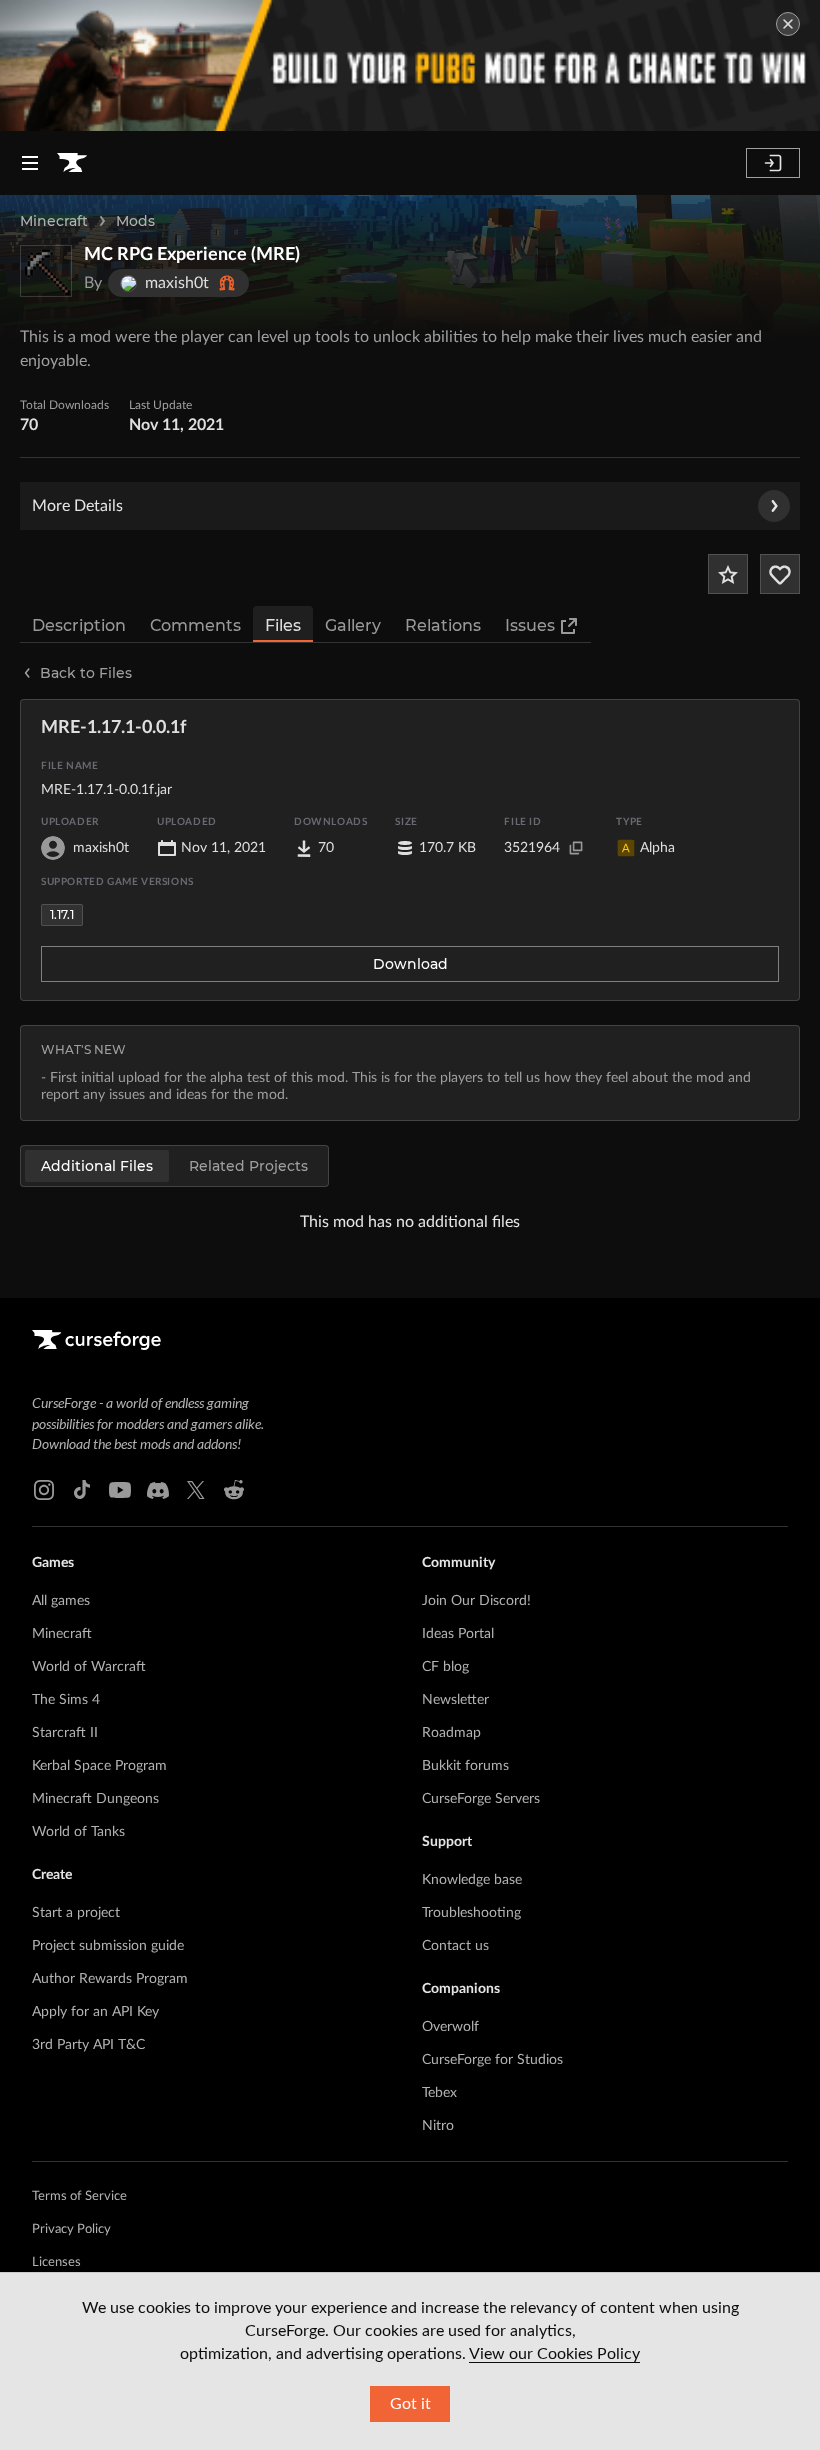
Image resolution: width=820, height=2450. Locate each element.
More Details (77, 506)
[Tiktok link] (82, 1490)
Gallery (353, 625)
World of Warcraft (89, 1667)
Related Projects (248, 1166)
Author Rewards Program (110, 1979)
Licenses (56, 2262)
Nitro (438, 2126)
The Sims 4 (66, 1700)
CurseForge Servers (481, 1799)
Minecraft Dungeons (95, 1799)
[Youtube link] (120, 1490)
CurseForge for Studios (492, 2060)
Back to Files (86, 673)
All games (61, 1601)
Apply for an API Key (95, 2012)
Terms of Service (79, 2196)
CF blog (445, 1667)
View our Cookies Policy (554, 2354)
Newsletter (455, 1700)
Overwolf (450, 2027)
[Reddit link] (234, 1490)
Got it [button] (410, 2404)
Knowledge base (472, 1880)
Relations (443, 625)
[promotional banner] (410, 65)
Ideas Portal (458, 1634)
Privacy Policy (71, 2229)
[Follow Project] (780, 574)
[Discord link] (158, 1490)
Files (283, 625)
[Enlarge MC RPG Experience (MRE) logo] (46, 271)
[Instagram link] (44, 1490)
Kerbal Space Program (99, 1766)
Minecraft (54, 221)
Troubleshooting (471, 1913)
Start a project (76, 1913)
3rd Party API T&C (88, 2045)
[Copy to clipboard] (576, 848)
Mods (135, 221)
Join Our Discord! (476, 1601)
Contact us (455, 1946)
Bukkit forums (465, 1766)
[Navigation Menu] (30, 163)
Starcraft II (65, 1733)
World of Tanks (78, 1832)
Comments (195, 625)
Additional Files (97, 1166)
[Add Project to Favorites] (728, 574)
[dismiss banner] (788, 24)
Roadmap (451, 1733)
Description (79, 625)
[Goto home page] (72, 163)
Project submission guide (108, 1946)
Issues (530, 625)
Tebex (439, 2093)
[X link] (196, 1490)
